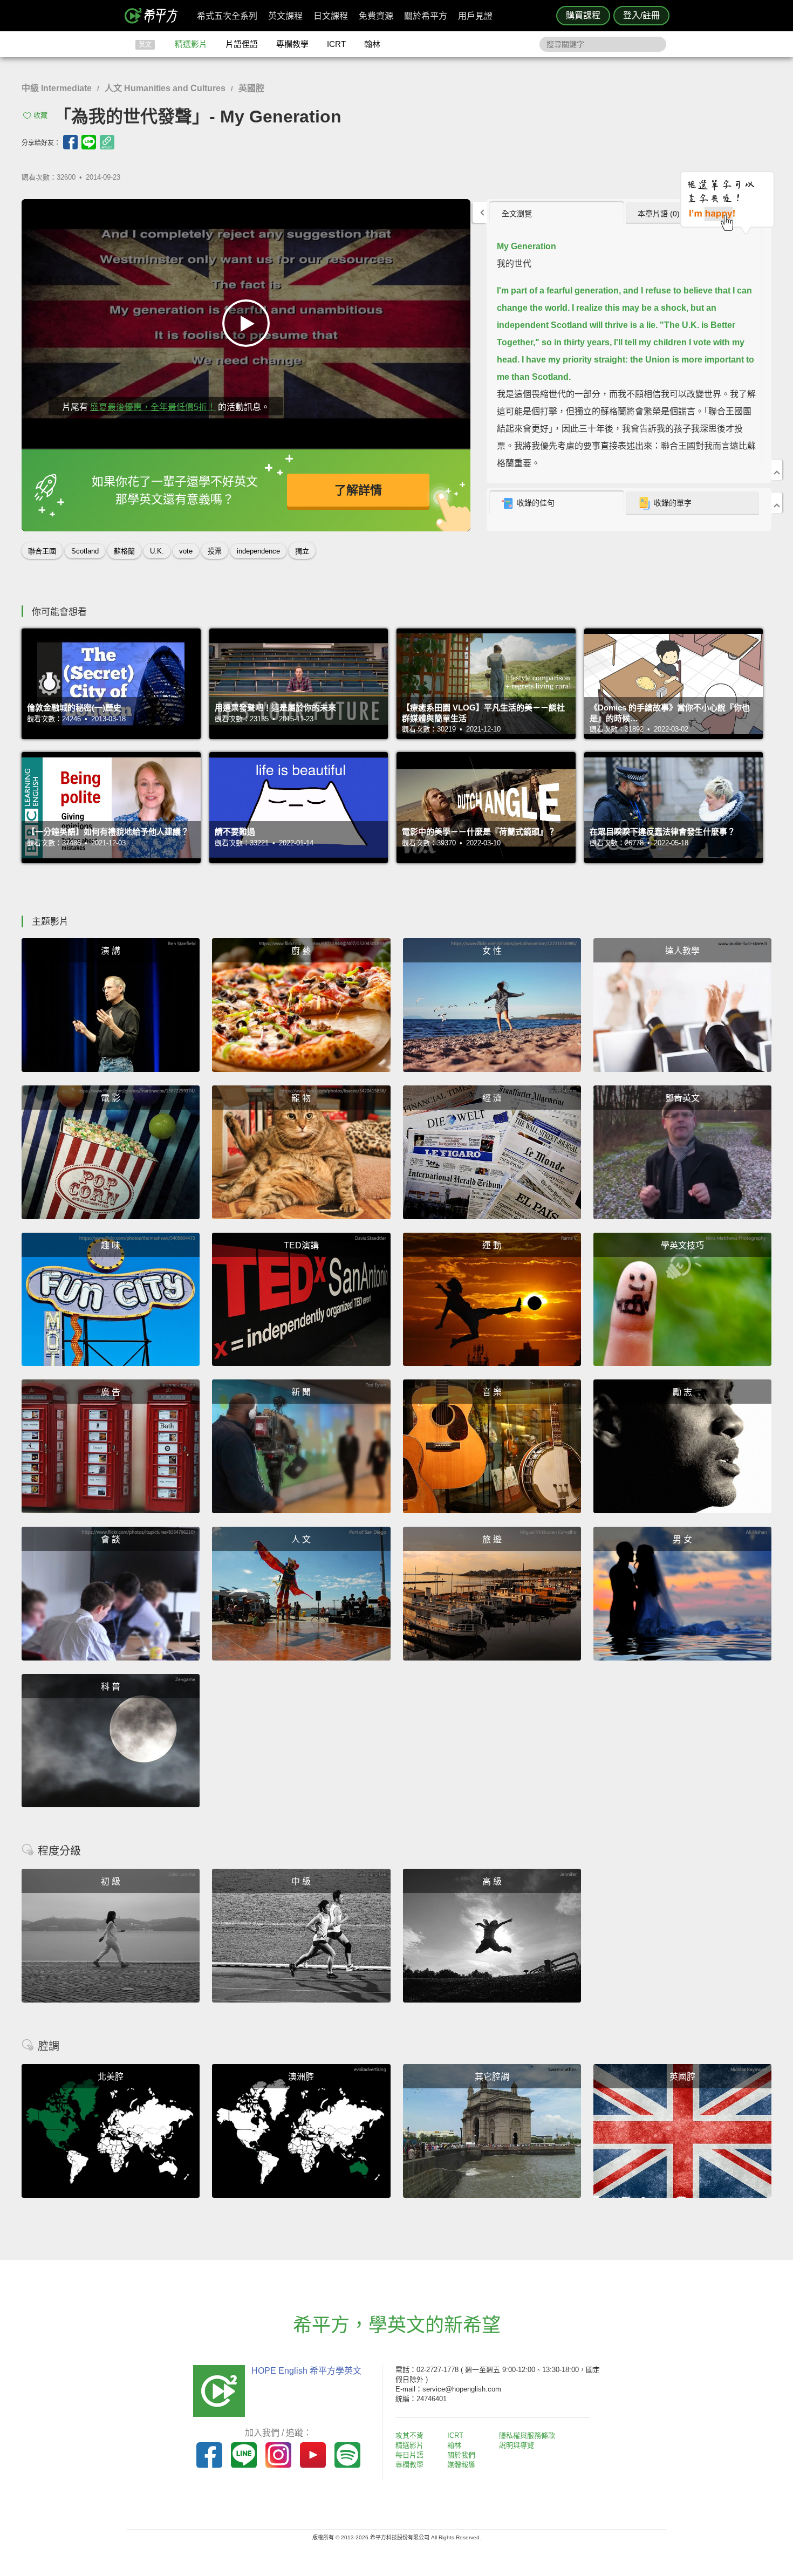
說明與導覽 (517, 2445)
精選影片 (191, 44)
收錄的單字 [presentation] (673, 503)
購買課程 (583, 15)
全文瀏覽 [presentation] (517, 214)
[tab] (556, 213)
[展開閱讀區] (480, 212)
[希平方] (155, 16)
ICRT (336, 44)
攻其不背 (409, 2435)
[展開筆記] (777, 503)
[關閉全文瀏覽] (777, 470)
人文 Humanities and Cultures (165, 88)
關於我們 (461, 2455)
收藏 (40, 115)
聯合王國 (42, 551)
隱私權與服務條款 (527, 2435)
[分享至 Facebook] (70, 142)
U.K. (157, 551)
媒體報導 (461, 2465)
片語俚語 (242, 44)
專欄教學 (292, 44)
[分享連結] (107, 142)
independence (258, 551)
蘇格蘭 (124, 551)
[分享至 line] (89, 142)
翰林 (372, 44)
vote (186, 551)
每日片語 (409, 2455)
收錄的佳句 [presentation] (536, 503)
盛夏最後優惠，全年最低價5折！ (153, 407)
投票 (215, 551)
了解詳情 (358, 490)
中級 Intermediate (57, 88)
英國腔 (251, 88)
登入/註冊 (641, 15)
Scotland (85, 551)
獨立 (302, 551)
